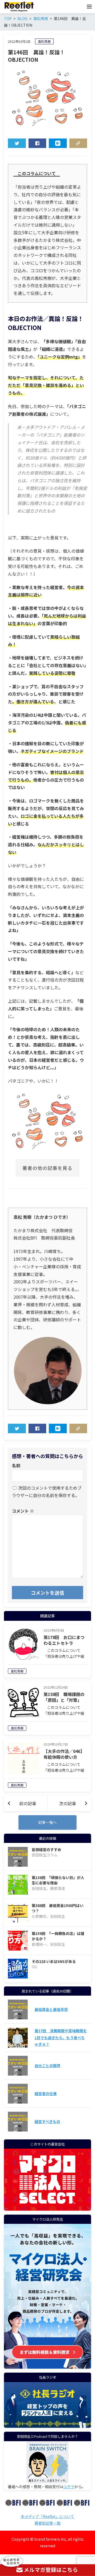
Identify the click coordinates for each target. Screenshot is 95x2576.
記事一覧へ (47, 1822)
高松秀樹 (44, 41)
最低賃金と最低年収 (51, 2009)
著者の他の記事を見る (47, 1168)
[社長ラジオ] (47, 2405)
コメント (23, 1511)
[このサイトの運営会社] (47, 2207)
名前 (16, 1465)
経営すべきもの (47, 2121)
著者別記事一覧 (47, 2523)
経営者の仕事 (46, 2094)
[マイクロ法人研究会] (47, 2365)
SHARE (37, 143)
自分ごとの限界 (47, 2066)
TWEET (17, 143)
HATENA (58, 143)
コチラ (69, 2487)
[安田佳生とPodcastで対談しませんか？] (47, 2462)
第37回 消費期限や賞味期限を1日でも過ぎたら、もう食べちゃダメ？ (61, 2037)
